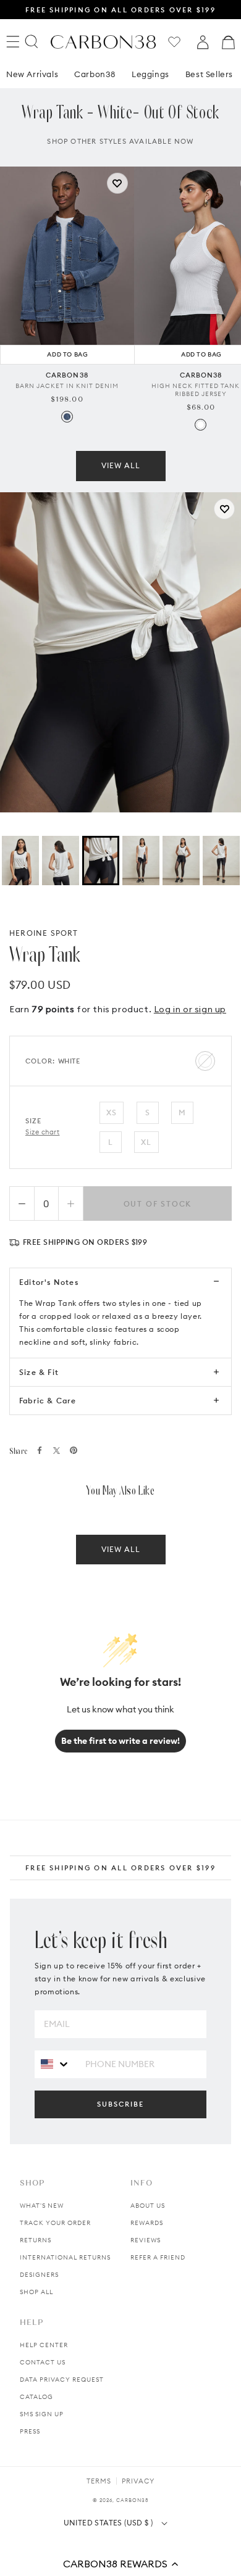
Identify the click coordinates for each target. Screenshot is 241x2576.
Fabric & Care (48, 1401)
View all (121, 465)
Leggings (150, 74)
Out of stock (158, 1204)
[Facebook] (40, 1450)
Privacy (138, 2481)
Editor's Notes (49, 1282)
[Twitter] (57, 1451)
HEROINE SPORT (44, 933)
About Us (148, 2206)
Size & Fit (39, 1372)
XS (112, 1113)
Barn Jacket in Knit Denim (67, 386)
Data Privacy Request (62, 2380)
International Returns (65, 2257)
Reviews (146, 2240)
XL (146, 1142)
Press (30, 2431)
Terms (99, 2481)
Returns (36, 2240)
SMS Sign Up (42, 2414)
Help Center (44, 2345)
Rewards (147, 2223)
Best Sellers (209, 74)
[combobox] (55, 2064)
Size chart (43, 1132)
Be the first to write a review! (120, 1741)
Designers (39, 2275)
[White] (201, 425)
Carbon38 (95, 74)
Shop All (36, 2292)
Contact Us (43, 2362)
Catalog (36, 2397)
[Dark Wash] (67, 417)
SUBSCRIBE (120, 2104)
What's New (42, 2206)
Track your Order (55, 2223)
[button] (120, 2564)
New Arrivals (32, 74)
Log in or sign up (190, 1009)
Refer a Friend (158, 2257)
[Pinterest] (74, 1450)
